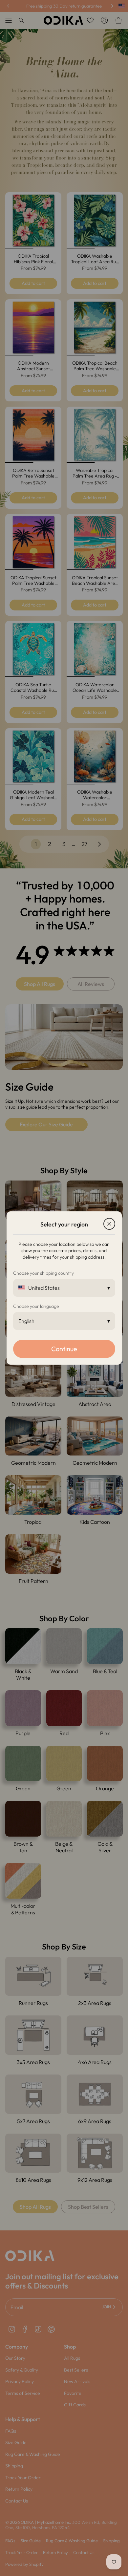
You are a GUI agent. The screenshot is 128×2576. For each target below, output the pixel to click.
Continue (64, 1349)
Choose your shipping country (43, 1273)
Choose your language (36, 1306)
